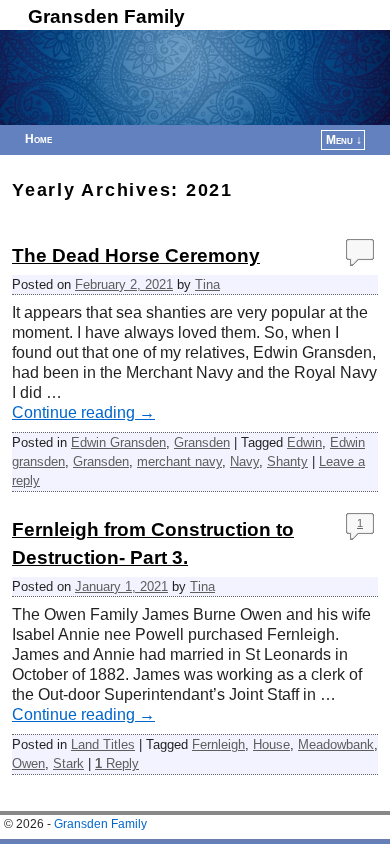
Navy (244, 461)
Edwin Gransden (118, 442)
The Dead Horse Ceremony (136, 255)
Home (38, 139)
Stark (68, 763)
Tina (207, 284)
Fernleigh (218, 744)
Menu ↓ (344, 140)
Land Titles (103, 744)
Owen (28, 763)
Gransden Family (106, 16)
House (271, 744)
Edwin (304, 442)
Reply (117, 763)
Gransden (202, 442)
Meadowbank (336, 744)
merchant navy (179, 461)
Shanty (287, 461)
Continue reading (83, 412)
